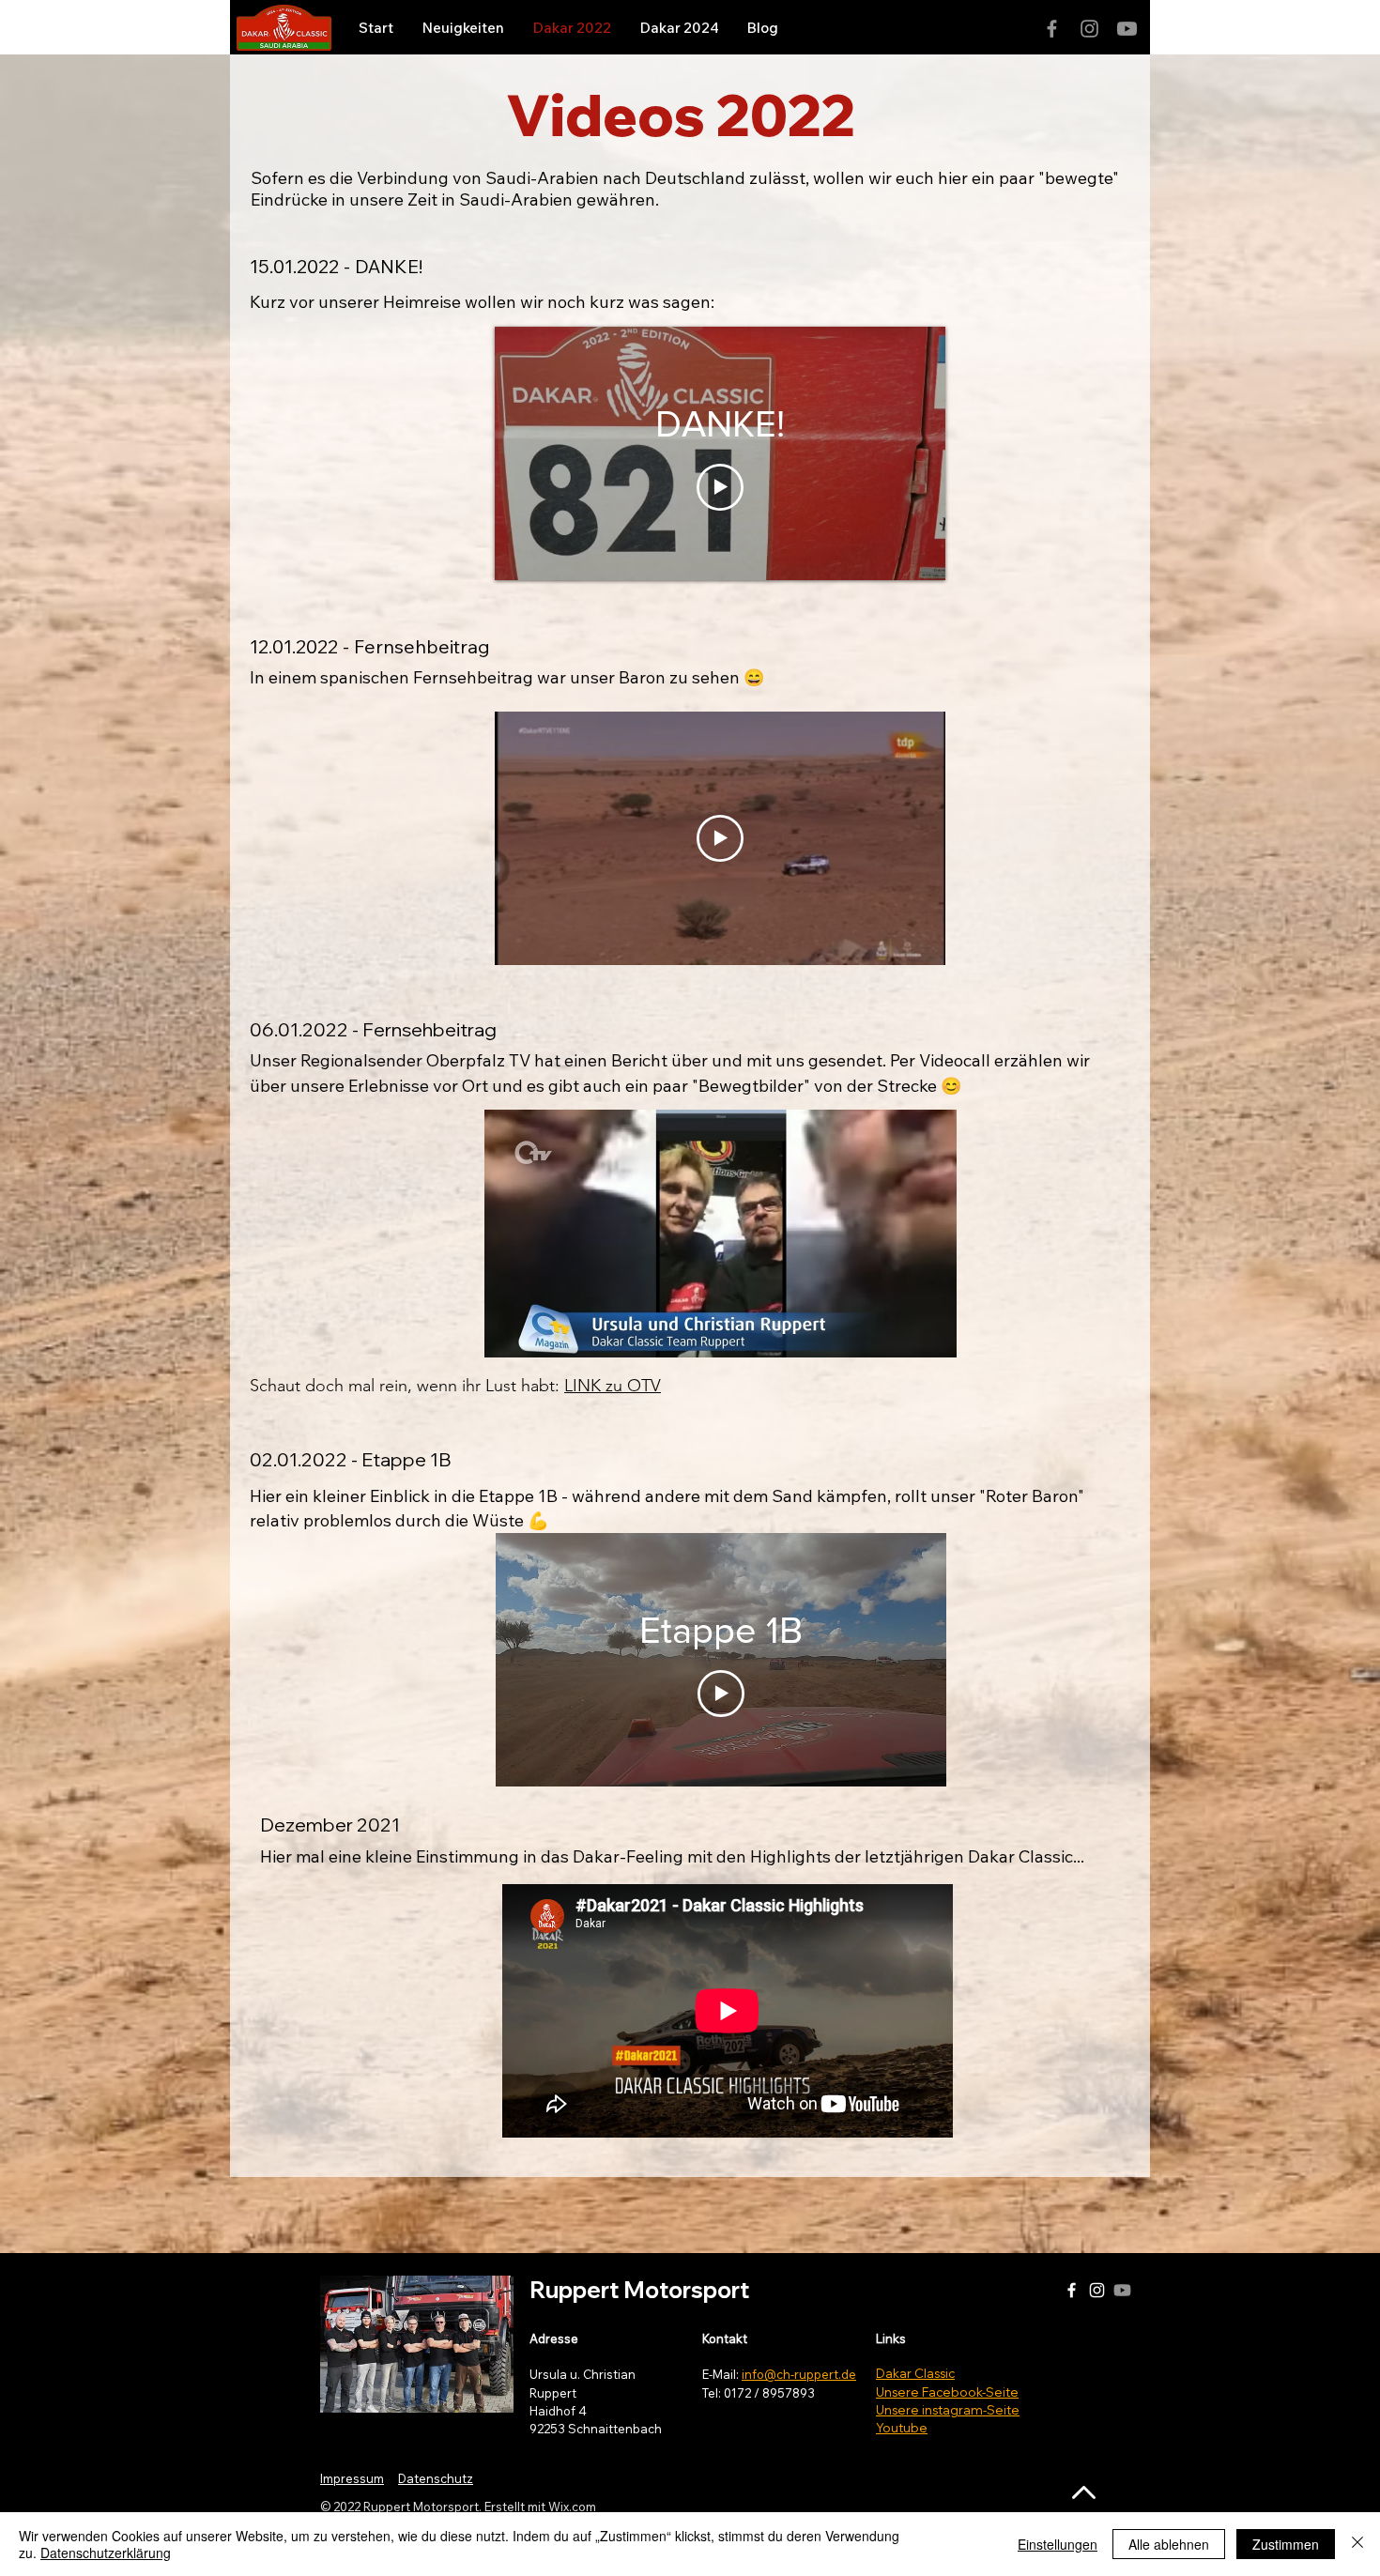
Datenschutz (436, 2478)
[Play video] (720, 487)
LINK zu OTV (613, 1386)
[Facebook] (1052, 29)
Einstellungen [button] (1058, 2544)
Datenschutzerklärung (106, 2553)
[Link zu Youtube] (1127, 29)
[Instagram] (1089, 29)
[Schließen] (1357, 2544)
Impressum (352, 2478)
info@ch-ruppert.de (799, 2374)
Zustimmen (1286, 2544)
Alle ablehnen (1169, 2544)
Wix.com (572, 2507)
